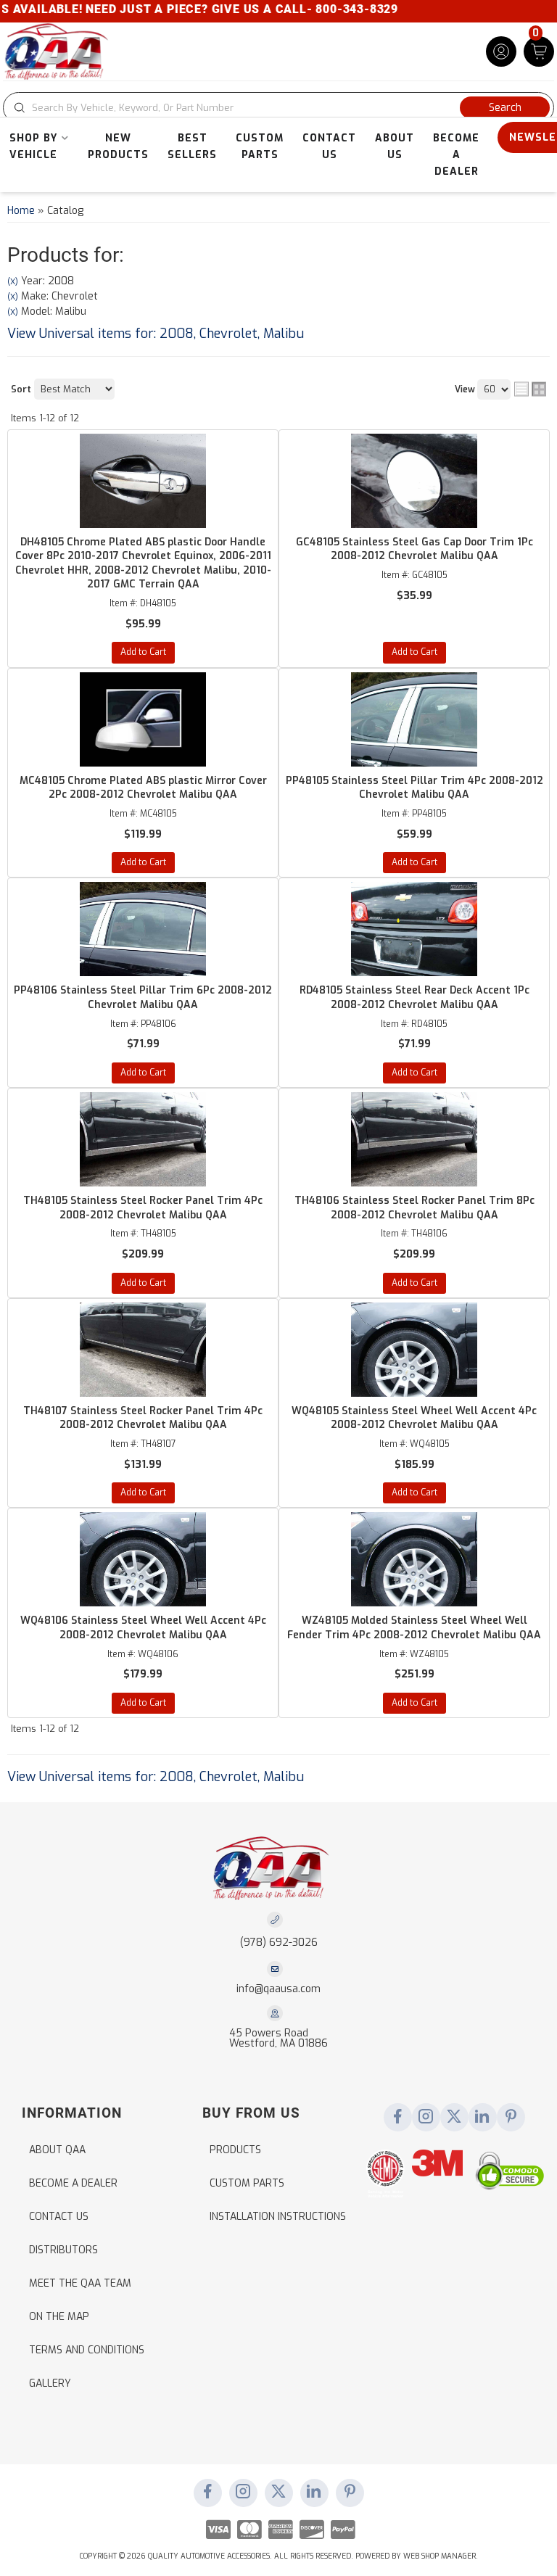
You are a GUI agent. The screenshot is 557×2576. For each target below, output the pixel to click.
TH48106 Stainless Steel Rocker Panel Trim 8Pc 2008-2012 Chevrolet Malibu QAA (414, 1208)
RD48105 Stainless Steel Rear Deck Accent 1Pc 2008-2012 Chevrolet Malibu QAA (414, 998)
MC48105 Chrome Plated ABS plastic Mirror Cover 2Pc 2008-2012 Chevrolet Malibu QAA (143, 788)
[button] (278, 108)
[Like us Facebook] (397, 2118)
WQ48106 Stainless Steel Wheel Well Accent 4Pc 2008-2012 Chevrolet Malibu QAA (143, 1628)
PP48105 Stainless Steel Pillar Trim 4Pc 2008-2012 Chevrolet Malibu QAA (414, 788)
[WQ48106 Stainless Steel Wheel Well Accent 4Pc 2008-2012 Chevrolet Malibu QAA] (143, 1559)
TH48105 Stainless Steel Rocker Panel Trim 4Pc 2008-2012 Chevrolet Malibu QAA (143, 1208)
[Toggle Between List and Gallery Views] (530, 389)
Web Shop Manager (440, 2556)
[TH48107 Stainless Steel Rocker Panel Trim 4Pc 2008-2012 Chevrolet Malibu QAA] (143, 1350)
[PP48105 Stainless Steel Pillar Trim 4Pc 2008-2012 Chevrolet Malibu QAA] (414, 719)
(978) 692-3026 (279, 1943)
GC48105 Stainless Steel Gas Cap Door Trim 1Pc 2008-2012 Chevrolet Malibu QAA (414, 549)
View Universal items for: (156, 334)
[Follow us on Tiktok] (482, 2118)
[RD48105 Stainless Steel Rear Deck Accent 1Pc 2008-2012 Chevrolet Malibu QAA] (414, 929)
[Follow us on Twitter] (454, 2118)
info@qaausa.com (278, 1989)
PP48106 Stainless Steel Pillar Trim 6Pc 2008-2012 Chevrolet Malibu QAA (143, 998)
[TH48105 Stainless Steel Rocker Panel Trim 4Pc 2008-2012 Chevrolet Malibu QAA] (143, 1139)
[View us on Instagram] (426, 2118)
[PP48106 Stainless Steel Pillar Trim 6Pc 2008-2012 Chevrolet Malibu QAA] (143, 929)
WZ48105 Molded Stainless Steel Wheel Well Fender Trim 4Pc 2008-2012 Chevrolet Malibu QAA (414, 1628)
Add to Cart (143, 652)
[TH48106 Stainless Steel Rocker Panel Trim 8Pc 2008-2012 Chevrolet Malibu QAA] (414, 1139)
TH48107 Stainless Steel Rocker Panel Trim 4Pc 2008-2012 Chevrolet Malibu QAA (143, 1418)
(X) (13, 281)
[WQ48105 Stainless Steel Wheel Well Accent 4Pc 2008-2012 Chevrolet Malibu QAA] (414, 1350)
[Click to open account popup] (501, 51)
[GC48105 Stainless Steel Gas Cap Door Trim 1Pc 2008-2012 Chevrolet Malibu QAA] (414, 481)
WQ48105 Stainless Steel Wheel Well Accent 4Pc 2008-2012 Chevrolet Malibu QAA (414, 1418)
